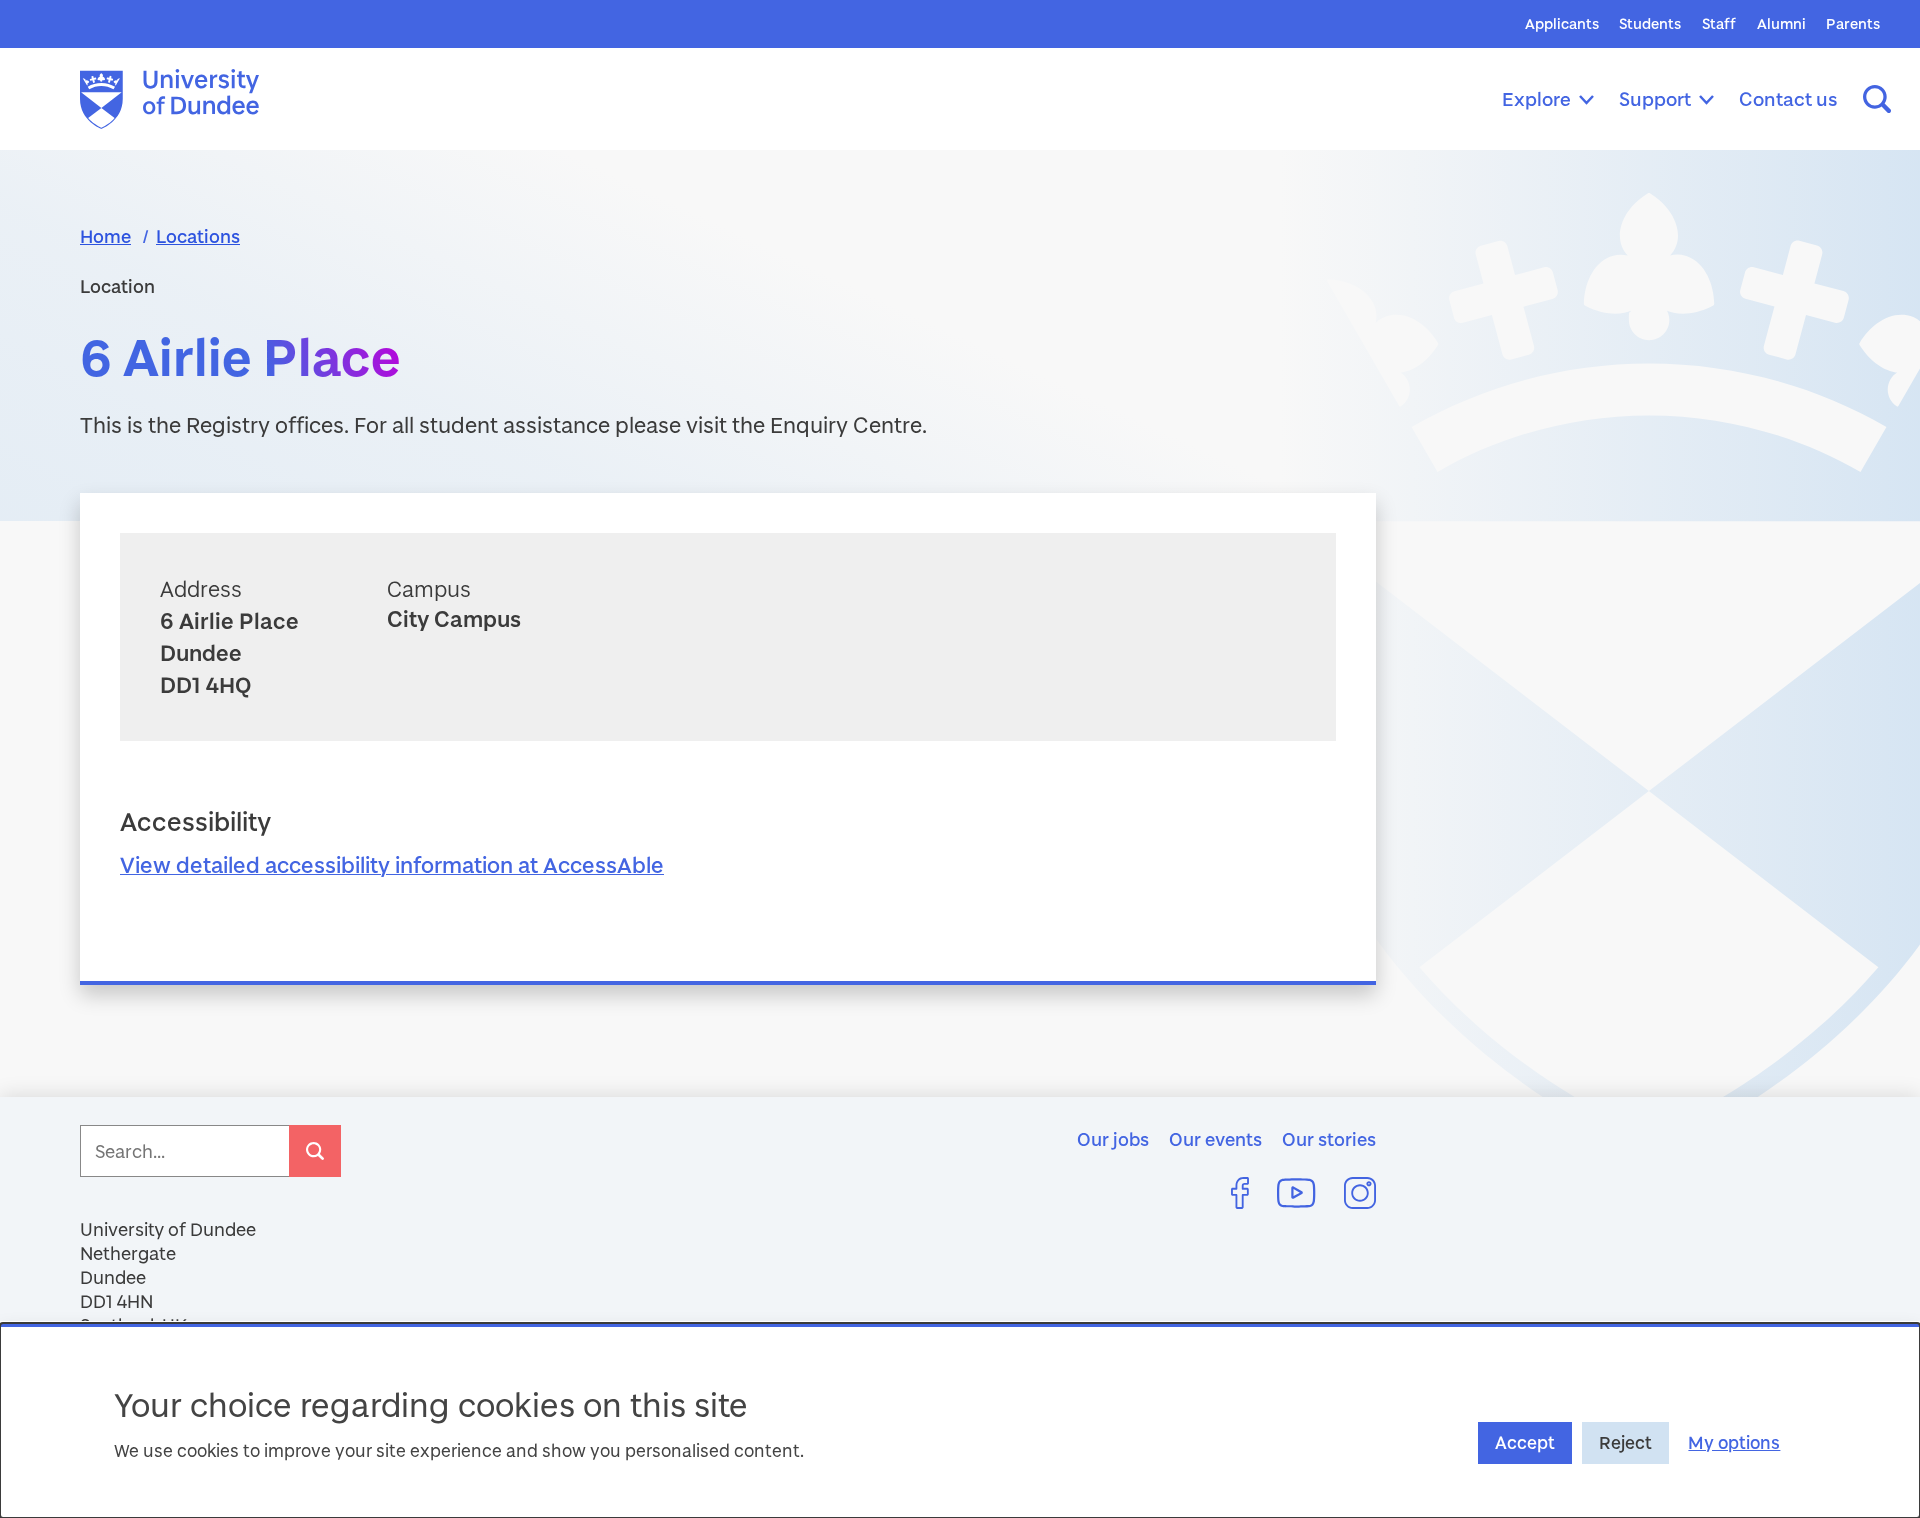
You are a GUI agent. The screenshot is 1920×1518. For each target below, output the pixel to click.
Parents (1853, 23)
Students (1650, 23)
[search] (315, 1151)
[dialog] (960, 1420)
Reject (1625, 1442)
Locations (198, 236)
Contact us (1788, 98)
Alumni (1781, 23)
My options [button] (1734, 1442)
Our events (1215, 1139)
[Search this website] (1877, 99)
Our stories (1329, 1139)
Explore (1536, 98)
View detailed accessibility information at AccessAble (392, 864)
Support (1655, 98)
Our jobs (1113, 1139)
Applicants (1562, 23)
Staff (1719, 23)
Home (105, 236)
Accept (1525, 1442)
